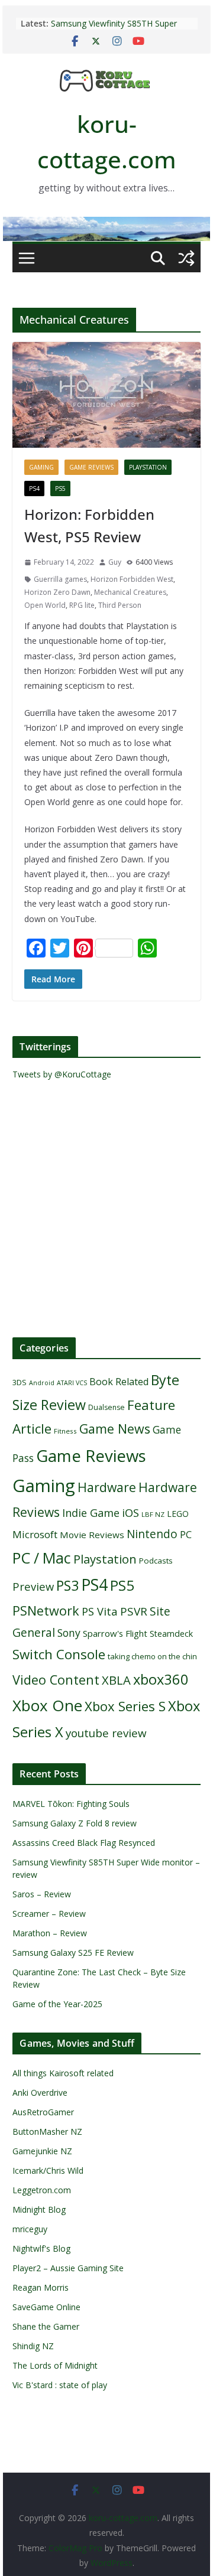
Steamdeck (171, 1634)
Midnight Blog (39, 2209)
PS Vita (100, 1611)
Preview (33, 1586)
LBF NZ (153, 1514)
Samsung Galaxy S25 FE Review (73, 1953)
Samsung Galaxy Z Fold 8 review (76, 1823)
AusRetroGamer (43, 2112)
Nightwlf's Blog (41, 2248)
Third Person (120, 605)
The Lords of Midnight (55, 2365)
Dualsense (106, 1407)
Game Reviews (91, 467)
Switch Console (59, 1654)
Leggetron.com (42, 2190)
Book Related (119, 1382)
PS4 (34, 489)
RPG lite (82, 605)
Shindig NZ (33, 2346)
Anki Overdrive (40, 2093)
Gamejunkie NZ (42, 2151)
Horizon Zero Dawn (57, 592)
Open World (45, 605)
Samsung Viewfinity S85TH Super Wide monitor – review (114, 29)
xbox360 (161, 1679)
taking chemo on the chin (152, 1656)
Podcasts (156, 1561)
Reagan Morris (41, 2287)
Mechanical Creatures (130, 592)
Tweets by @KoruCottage (62, 1074)
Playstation (148, 467)
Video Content (56, 1680)
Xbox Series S (125, 1706)
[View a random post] (186, 258)
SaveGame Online (46, 2307)
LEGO (178, 1514)
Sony (69, 1633)
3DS (20, 1382)
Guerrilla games (60, 579)
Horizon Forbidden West (132, 579)
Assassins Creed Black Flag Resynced (84, 1843)
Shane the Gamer (46, 2326)
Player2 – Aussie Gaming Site (68, 2268)
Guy (115, 562)
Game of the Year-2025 (57, 2004)
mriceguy (30, 2229)
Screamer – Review (49, 1914)
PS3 (67, 1585)
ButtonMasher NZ (47, 2132)
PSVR (134, 1611)
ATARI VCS (72, 1383)
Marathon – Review (50, 1933)
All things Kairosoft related (63, 2073)
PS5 (60, 489)
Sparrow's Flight (115, 1633)
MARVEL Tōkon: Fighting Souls (71, 1804)
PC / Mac (42, 1558)
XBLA (116, 1680)
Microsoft (35, 1534)
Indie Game (91, 1513)
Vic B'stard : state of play (60, 2385)
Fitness (65, 1431)
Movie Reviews (92, 1535)
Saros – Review (42, 1894)
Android (42, 1383)
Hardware (107, 1487)
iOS (130, 1512)
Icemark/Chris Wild (48, 2170)
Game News (115, 1429)
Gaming (41, 467)
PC (186, 1535)
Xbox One (47, 1705)
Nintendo (152, 1534)
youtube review (106, 1733)
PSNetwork (46, 1611)
